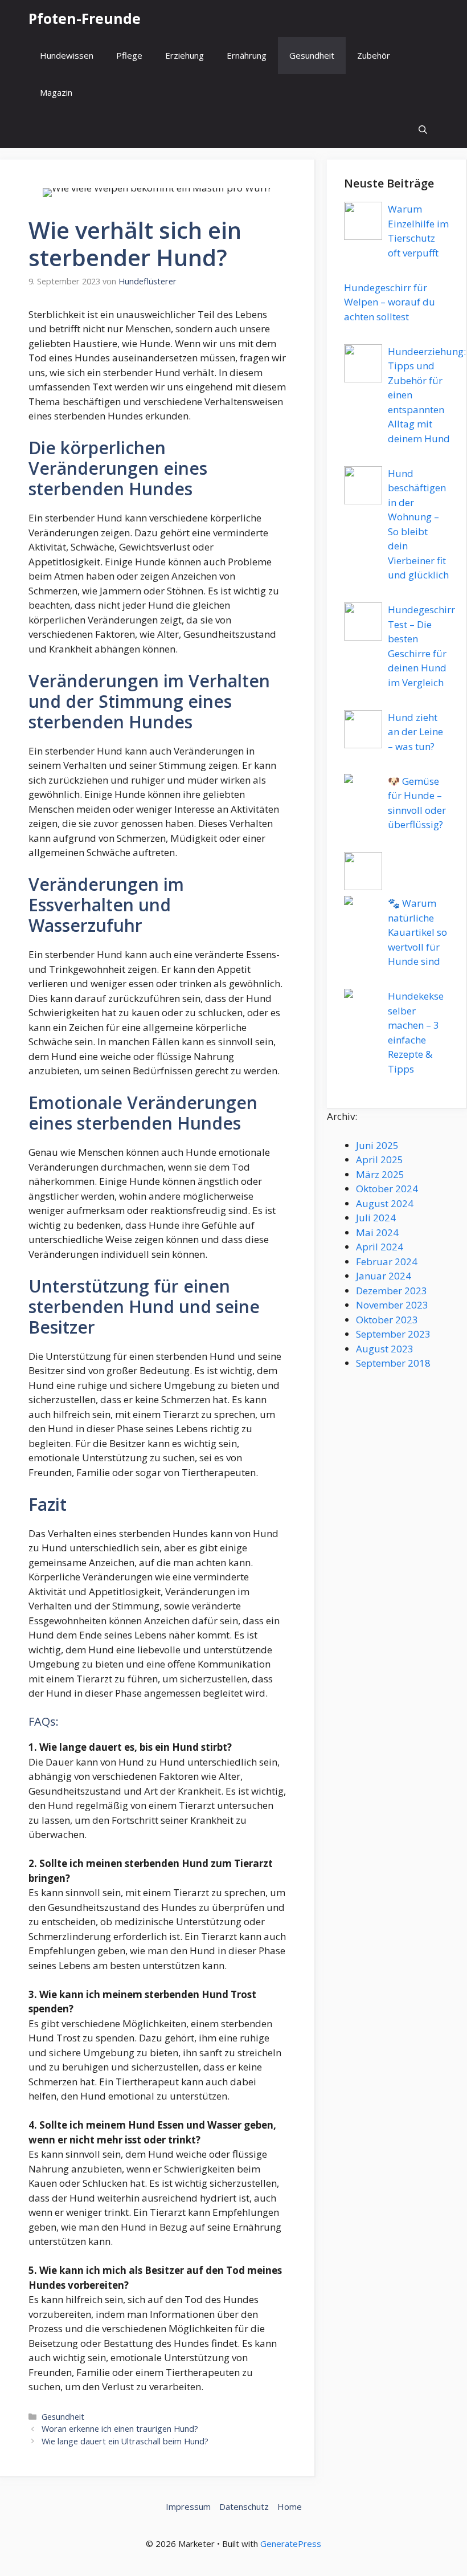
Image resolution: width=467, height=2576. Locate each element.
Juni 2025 (377, 1145)
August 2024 (385, 1203)
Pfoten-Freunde (85, 18)
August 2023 (385, 1349)
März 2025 (380, 1174)
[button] (423, 130)
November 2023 (392, 1305)
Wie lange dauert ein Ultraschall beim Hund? (125, 2441)
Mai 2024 (377, 1232)
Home (290, 2506)
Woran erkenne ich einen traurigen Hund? (120, 2429)
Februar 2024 (387, 1261)
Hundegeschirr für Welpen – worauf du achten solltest (390, 302)
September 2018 (393, 1363)
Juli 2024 (376, 1218)
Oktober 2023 (387, 1320)
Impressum (188, 2506)
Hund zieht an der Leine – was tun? (415, 732)
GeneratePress (291, 2544)
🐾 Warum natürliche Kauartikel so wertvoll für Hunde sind (417, 932)
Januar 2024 (384, 1276)
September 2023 (393, 1334)
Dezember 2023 (392, 1291)
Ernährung (247, 55)
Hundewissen (67, 55)
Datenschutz (244, 2506)
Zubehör (374, 55)
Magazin (56, 92)
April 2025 (380, 1159)
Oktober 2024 (387, 1189)
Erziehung (185, 55)
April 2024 (380, 1247)
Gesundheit (312, 55)
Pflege (129, 55)
